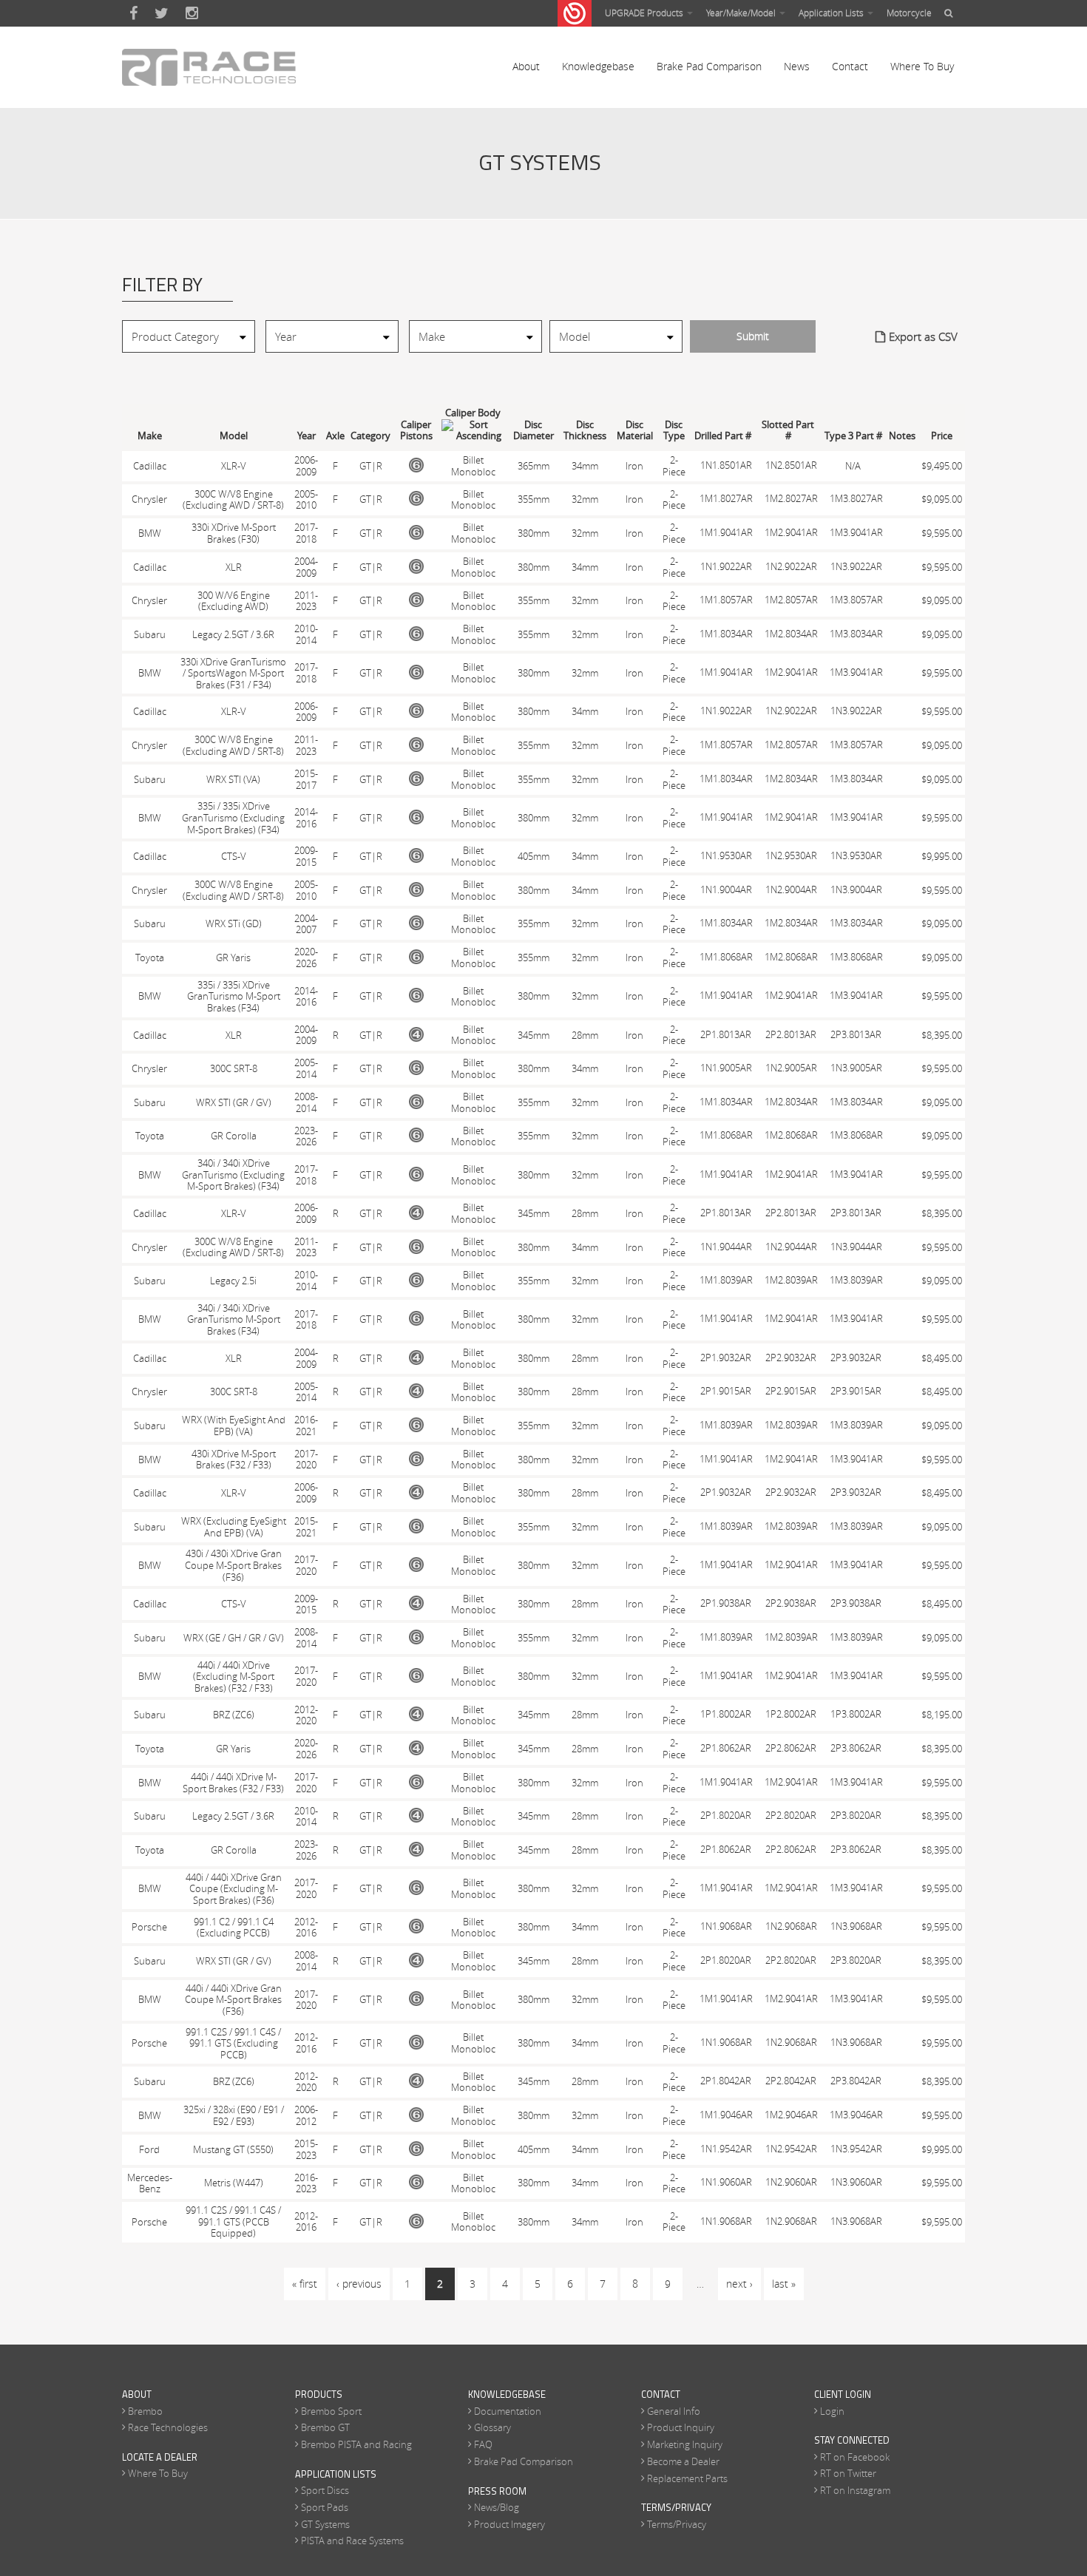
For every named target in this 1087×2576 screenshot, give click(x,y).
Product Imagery (509, 2524)
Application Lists (832, 13)
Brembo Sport (331, 2411)
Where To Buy (922, 66)
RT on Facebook (855, 2457)
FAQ (483, 2444)
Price (942, 436)
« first (305, 2284)
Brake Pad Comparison (709, 66)
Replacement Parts (687, 2478)
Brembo (145, 2411)
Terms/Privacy (677, 2524)
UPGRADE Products (645, 13)
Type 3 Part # (853, 436)
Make (150, 436)
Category (370, 436)
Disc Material (635, 431)
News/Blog (497, 2507)
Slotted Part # (788, 431)
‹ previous (359, 2284)
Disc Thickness (585, 431)
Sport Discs (325, 2490)
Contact (850, 66)
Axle (335, 436)
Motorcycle (909, 13)
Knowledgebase (598, 66)
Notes (902, 436)
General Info (674, 2411)
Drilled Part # (723, 436)
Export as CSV (923, 336)
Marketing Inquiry (685, 2444)
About (526, 66)
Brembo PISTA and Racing (356, 2444)
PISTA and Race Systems (352, 2541)
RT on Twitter (848, 2473)
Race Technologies (168, 2427)
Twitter (162, 13)
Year (307, 436)
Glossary (492, 2427)
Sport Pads (325, 2507)
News (797, 66)
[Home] (209, 67)
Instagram (192, 13)
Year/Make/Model (742, 13)
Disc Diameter (534, 431)
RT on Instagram (855, 2490)
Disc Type (674, 431)
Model (234, 436)
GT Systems (325, 2524)
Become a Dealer (683, 2461)
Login (832, 2411)
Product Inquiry (681, 2427)
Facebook (133, 13)
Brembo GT (325, 2427)
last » (784, 2284)
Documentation (508, 2411)
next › (739, 2284)
